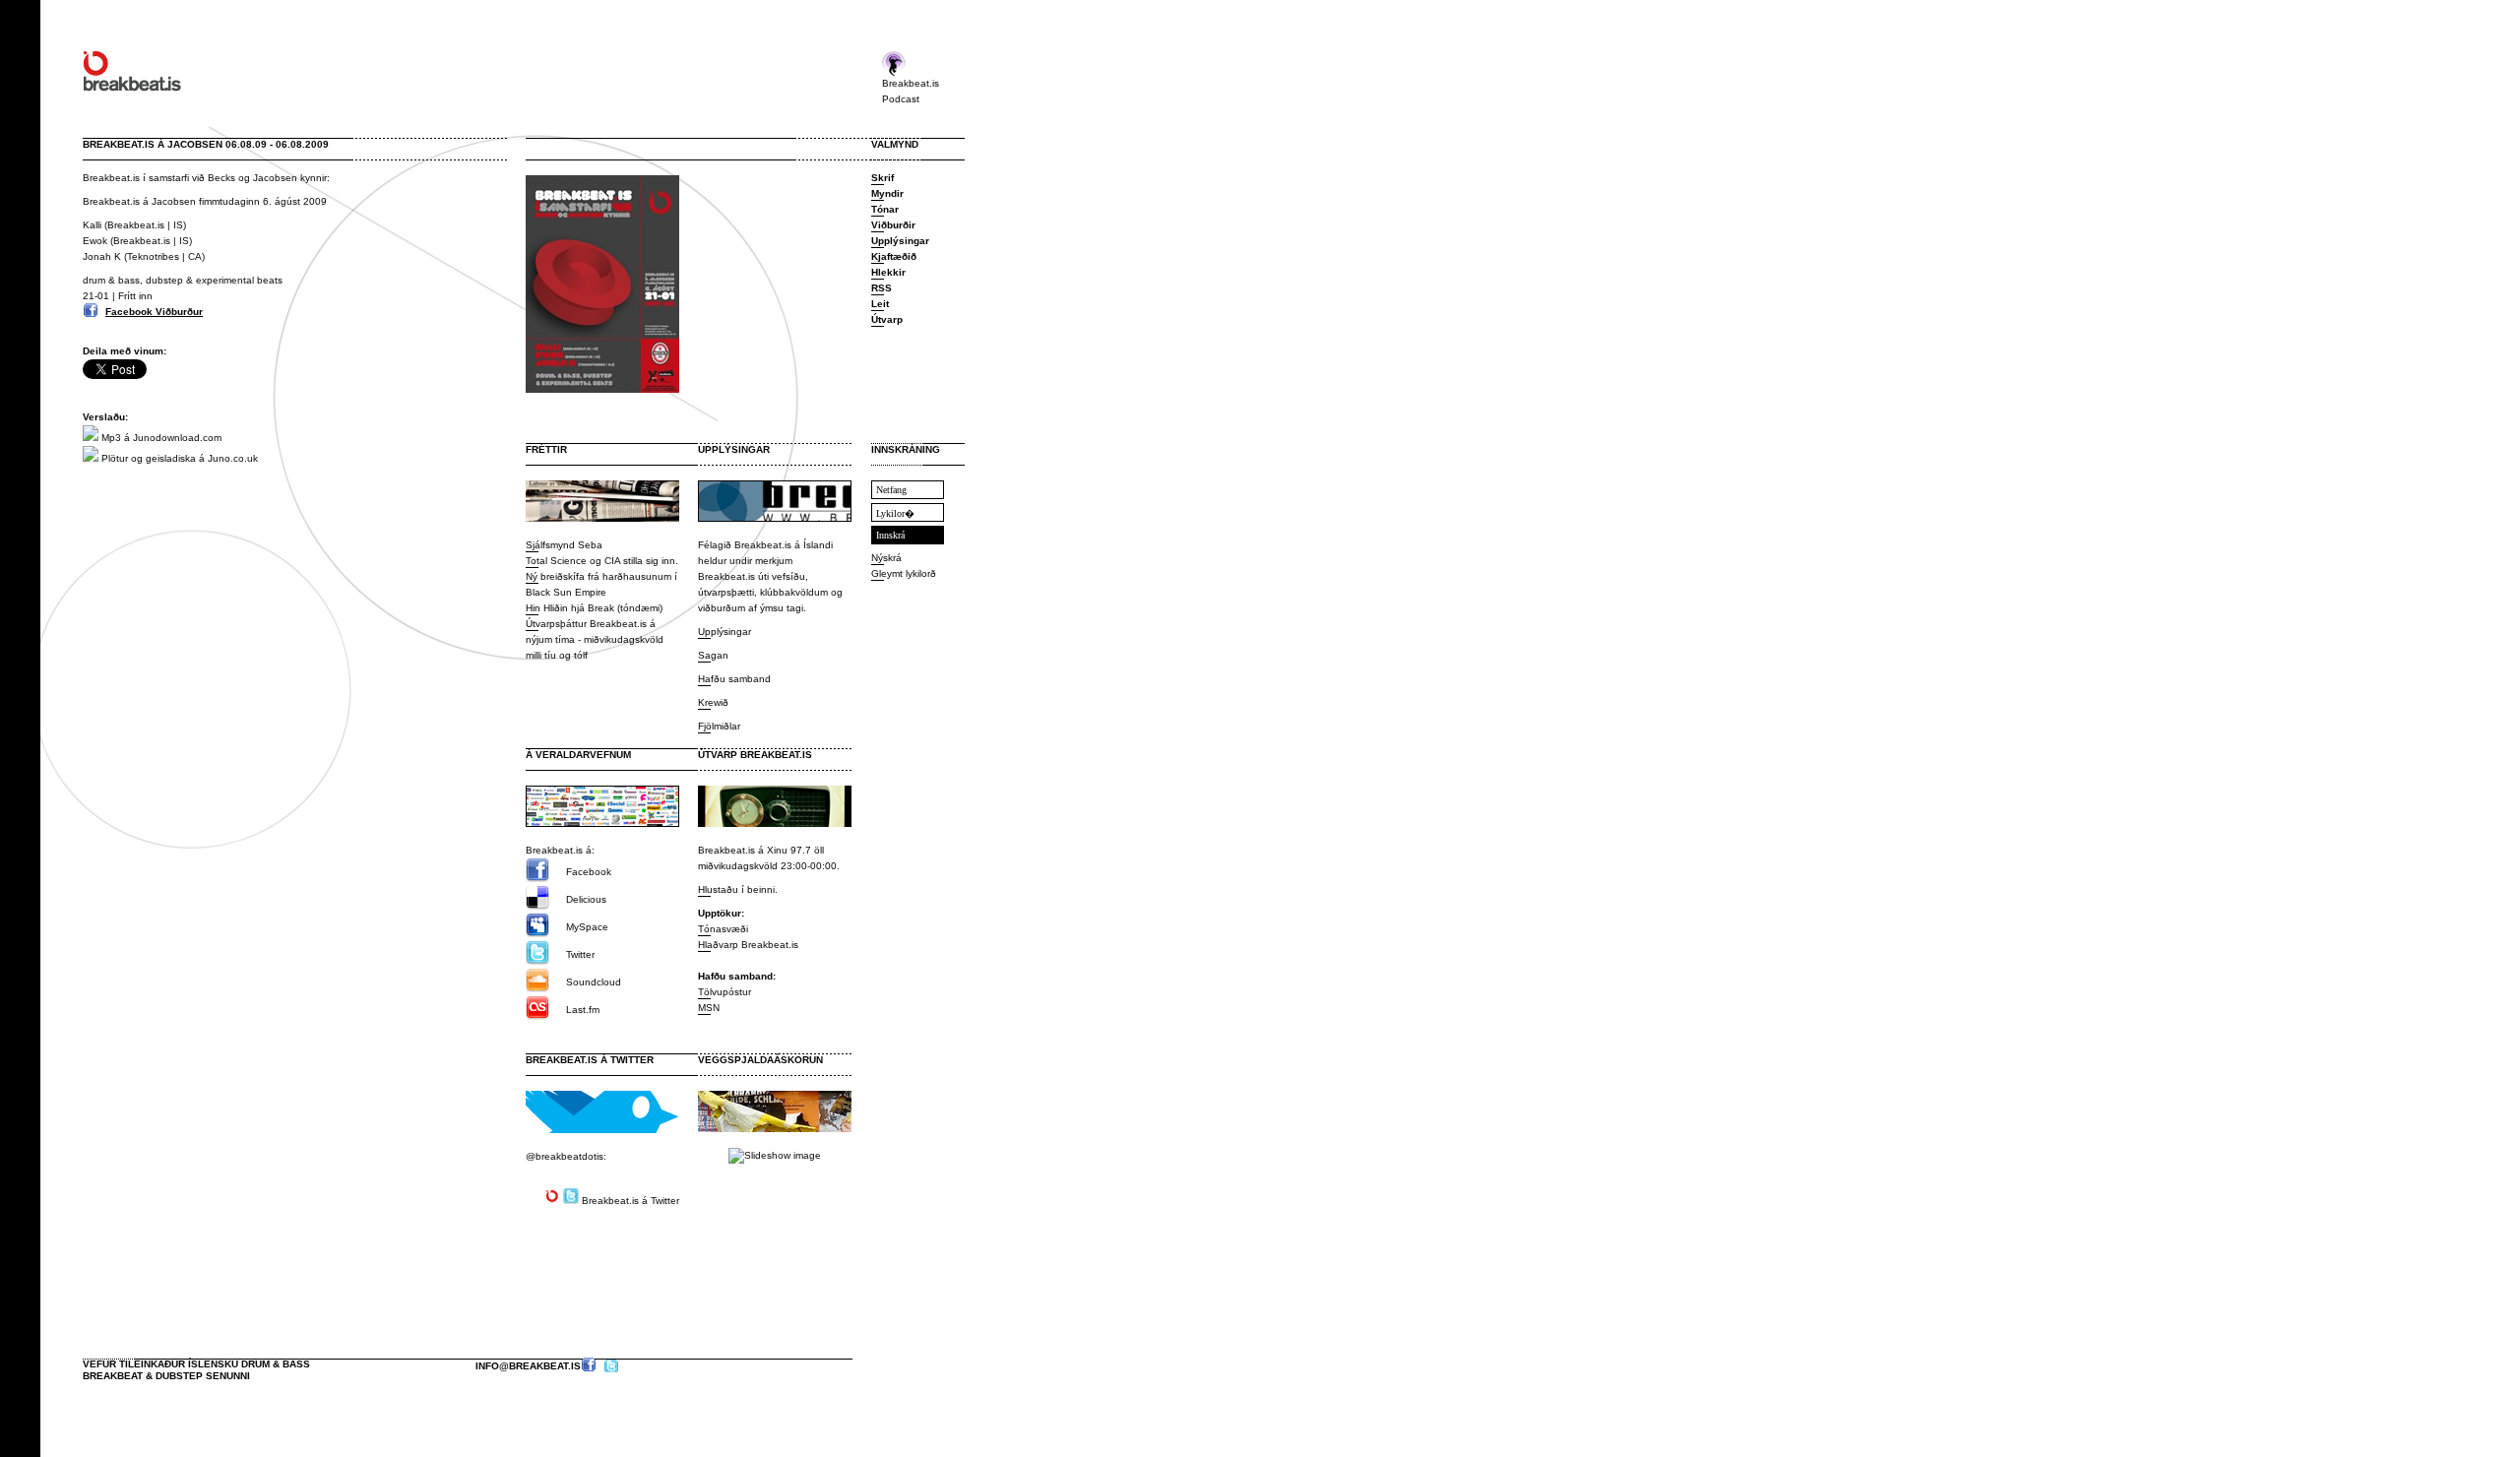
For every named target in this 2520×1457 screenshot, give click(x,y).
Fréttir (546, 449)
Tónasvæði (723, 929)
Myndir (887, 193)
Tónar (885, 209)
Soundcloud (594, 982)
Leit (880, 304)
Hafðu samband (734, 679)
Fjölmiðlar (719, 726)
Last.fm (583, 1010)
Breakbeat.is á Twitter (590, 1060)
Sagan (713, 655)
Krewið (713, 702)
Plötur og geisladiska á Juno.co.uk (178, 458)
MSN (709, 1008)
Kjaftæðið (894, 256)
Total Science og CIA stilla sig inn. (602, 561)
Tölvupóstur (724, 992)
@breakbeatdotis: (566, 1156)
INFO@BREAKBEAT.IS (528, 1366)
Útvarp (887, 319)
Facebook (589, 872)
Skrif (882, 178)
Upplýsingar (724, 632)
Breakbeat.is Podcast (911, 91)
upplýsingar (734, 449)
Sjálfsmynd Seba (564, 545)
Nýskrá (886, 558)
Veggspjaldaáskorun (760, 1060)
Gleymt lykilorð (904, 573)
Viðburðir (893, 225)
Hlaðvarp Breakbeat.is (748, 945)
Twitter (580, 954)
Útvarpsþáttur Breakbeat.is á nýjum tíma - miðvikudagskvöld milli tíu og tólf (595, 639)
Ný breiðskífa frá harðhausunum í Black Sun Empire (601, 584)
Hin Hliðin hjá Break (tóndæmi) (594, 608)
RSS (882, 288)
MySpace (587, 927)
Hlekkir (888, 272)
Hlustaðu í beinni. (738, 889)
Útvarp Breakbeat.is (755, 755)
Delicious (586, 899)
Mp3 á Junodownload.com (160, 438)
